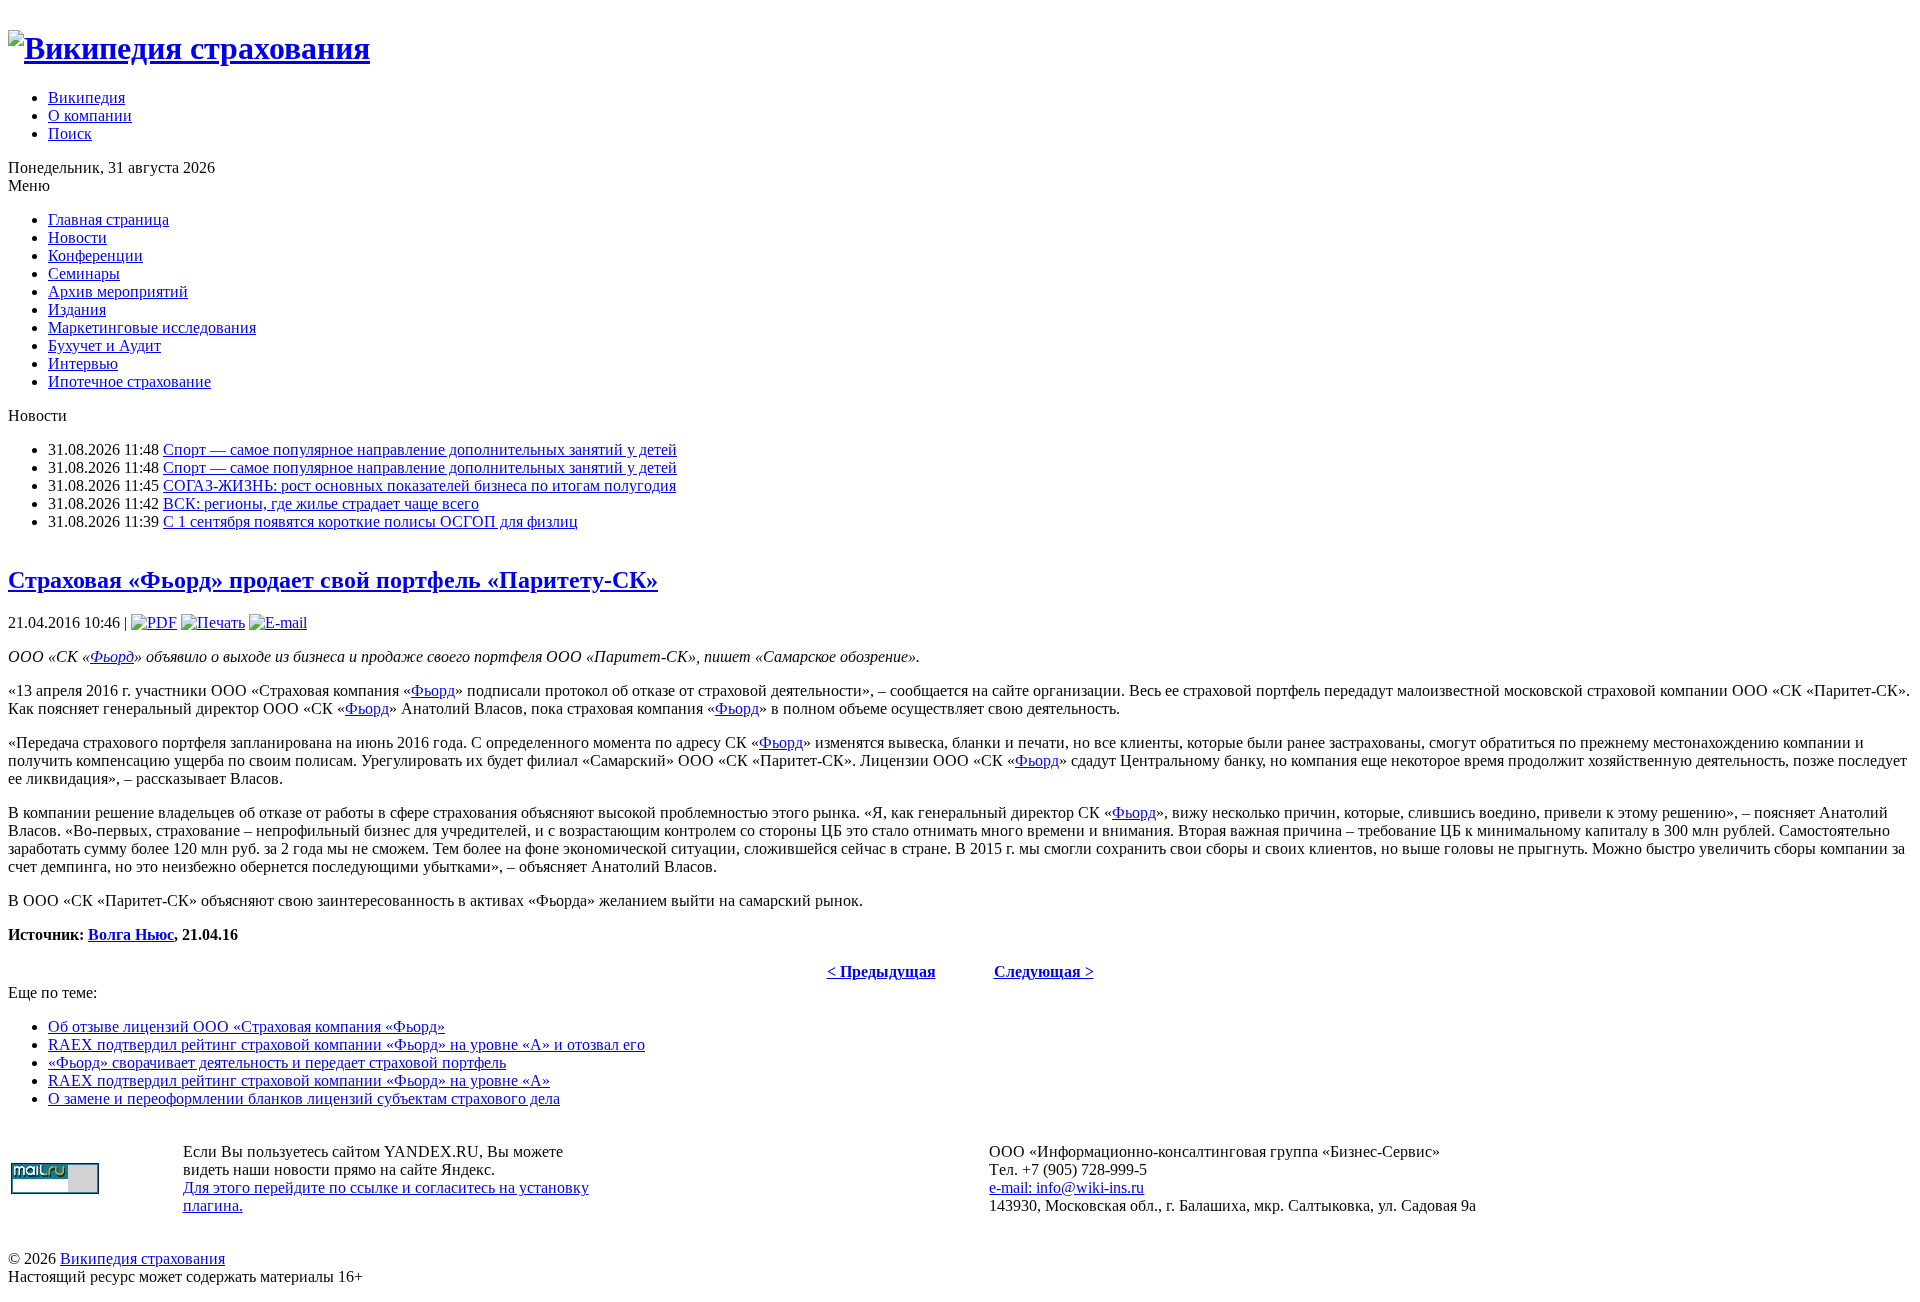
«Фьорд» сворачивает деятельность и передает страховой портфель (277, 1062)
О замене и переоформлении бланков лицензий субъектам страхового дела (304, 1098)
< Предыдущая (881, 971)
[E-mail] (278, 622)
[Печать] (213, 622)
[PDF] (154, 622)
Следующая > (1044, 971)
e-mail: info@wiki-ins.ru (1066, 1187)
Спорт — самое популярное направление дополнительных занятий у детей (420, 449)
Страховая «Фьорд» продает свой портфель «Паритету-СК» (333, 580)
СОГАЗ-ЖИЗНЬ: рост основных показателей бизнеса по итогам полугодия (419, 485)
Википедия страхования (142, 1258)
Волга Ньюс (131, 934)
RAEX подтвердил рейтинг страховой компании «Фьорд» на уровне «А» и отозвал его (346, 1044)
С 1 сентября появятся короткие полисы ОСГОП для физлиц (370, 521)
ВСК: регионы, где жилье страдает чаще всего (321, 503)
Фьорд (112, 656)
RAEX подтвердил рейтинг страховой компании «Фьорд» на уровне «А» (299, 1080)
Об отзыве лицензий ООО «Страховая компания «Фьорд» (246, 1026)
